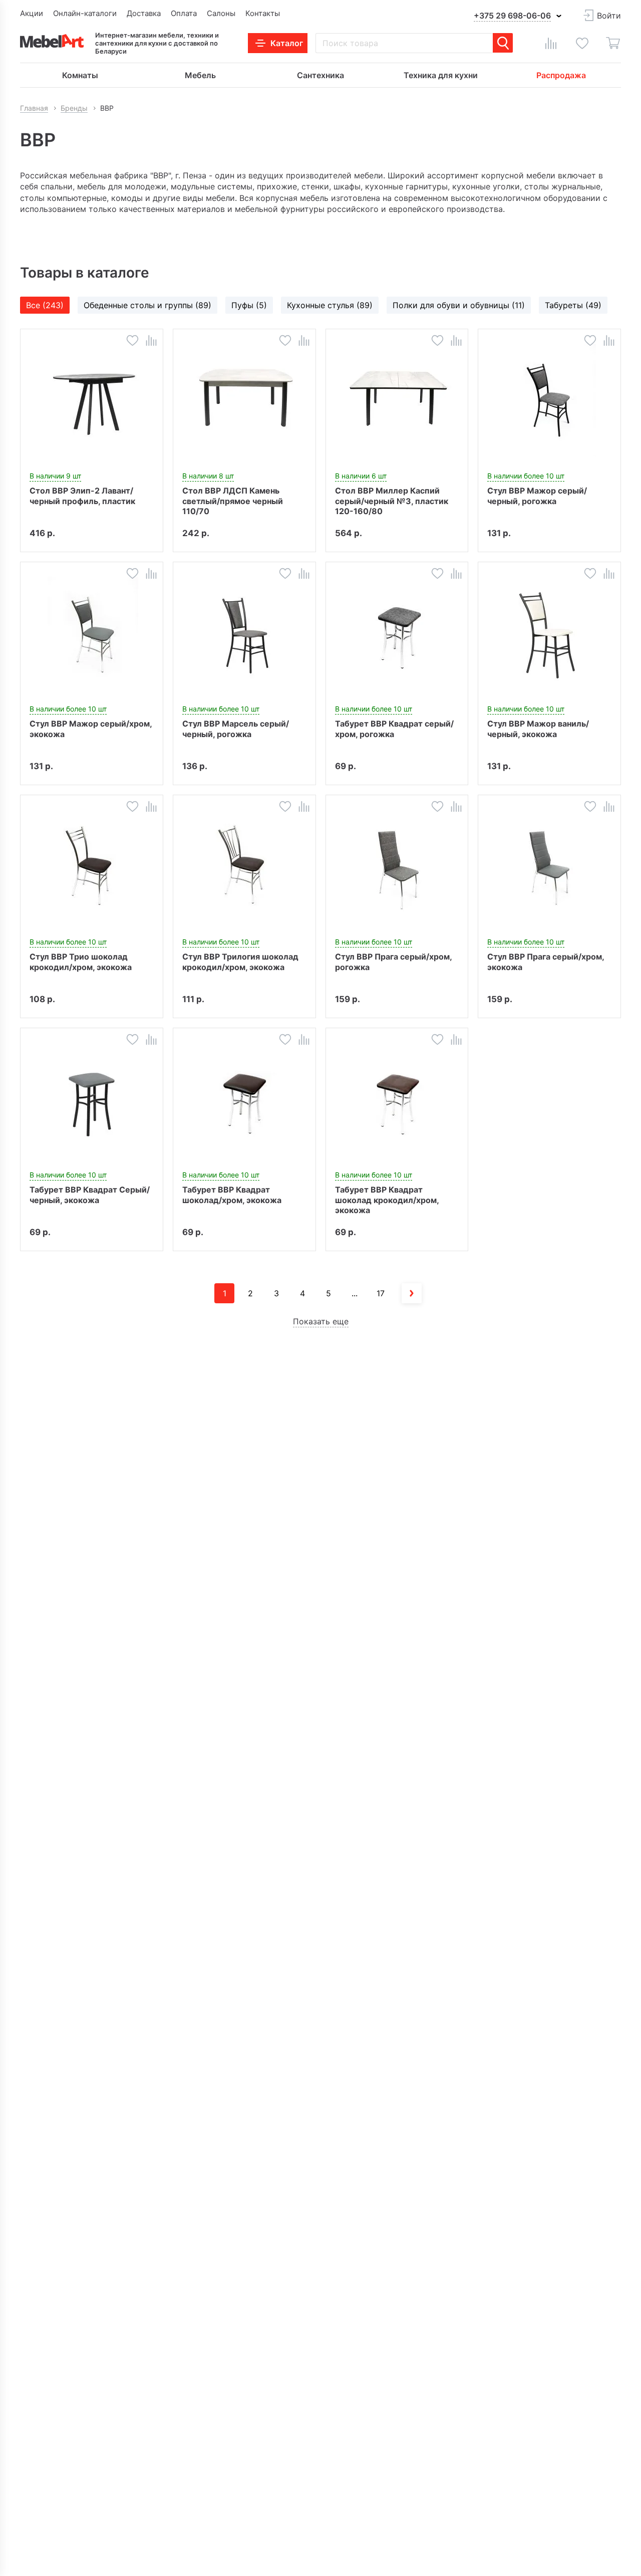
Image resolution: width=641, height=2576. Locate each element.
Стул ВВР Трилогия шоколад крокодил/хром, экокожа (240, 962)
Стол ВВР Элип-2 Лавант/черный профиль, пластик (82, 496)
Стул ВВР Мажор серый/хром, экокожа (91, 729)
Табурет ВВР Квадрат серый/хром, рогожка (394, 729)
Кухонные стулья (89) (330, 305)
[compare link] (551, 43)
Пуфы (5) (249, 305)
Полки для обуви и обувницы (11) (459, 305)
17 (381, 1293)
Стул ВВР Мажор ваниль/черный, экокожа (538, 729)
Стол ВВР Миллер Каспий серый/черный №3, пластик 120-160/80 (392, 501)
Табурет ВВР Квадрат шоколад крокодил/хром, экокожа (387, 1200)
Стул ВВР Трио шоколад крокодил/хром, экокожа (81, 962)
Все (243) (45, 305)
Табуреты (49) (573, 305)
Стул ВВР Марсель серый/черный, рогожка (236, 729)
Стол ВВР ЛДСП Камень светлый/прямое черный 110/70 (233, 501)
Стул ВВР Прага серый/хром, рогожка (393, 962)
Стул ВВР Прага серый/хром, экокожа (546, 962)
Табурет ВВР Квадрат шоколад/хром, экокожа (232, 1195)
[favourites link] (582, 43)
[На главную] (52, 41)
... (355, 1293)
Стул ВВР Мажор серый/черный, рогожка (537, 496)
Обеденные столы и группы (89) (147, 305)
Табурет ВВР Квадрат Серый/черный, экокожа (90, 1195)
